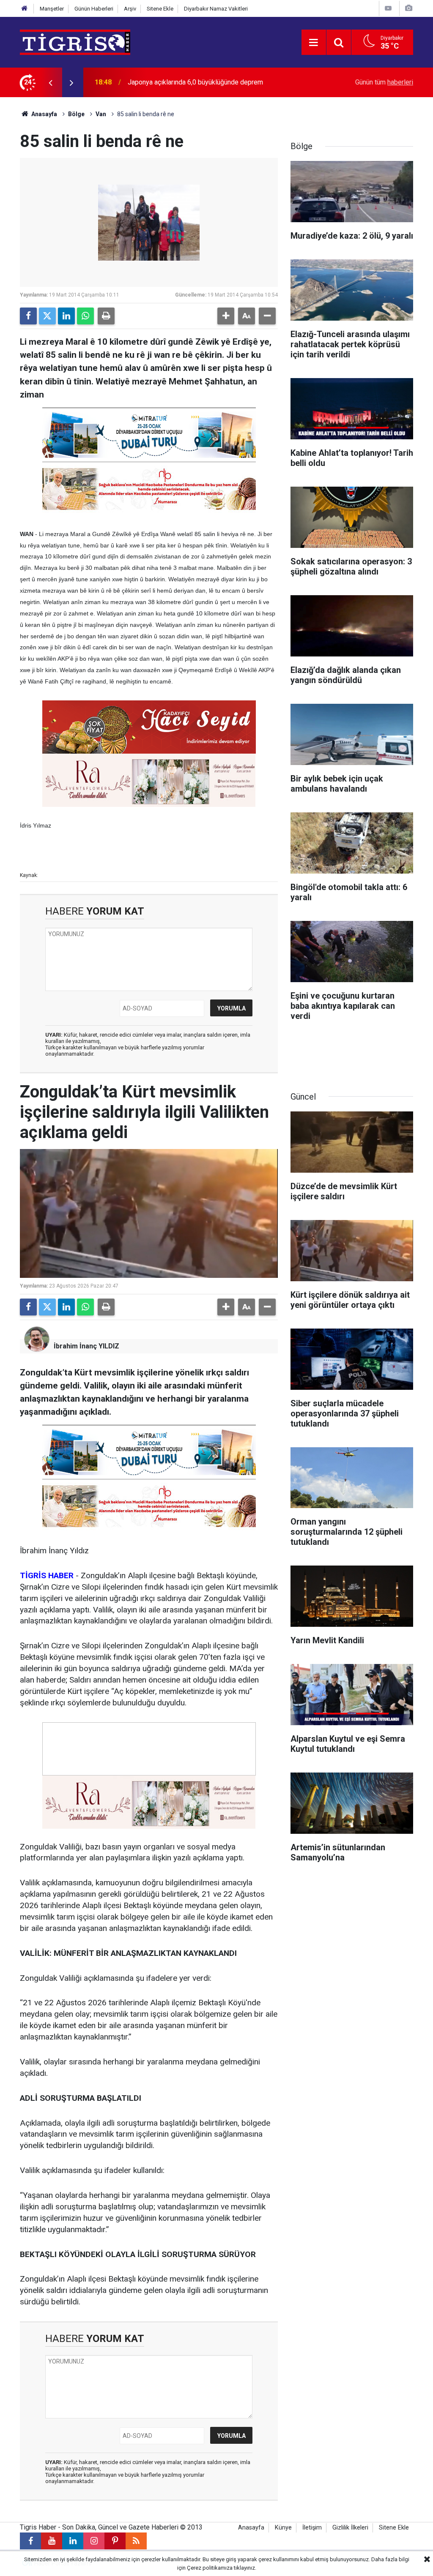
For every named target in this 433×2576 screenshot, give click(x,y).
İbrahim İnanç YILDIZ (86, 1346)
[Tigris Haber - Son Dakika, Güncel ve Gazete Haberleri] (75, 42)
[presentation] (50, 82)
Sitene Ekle (160, 9)
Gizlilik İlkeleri (350, 2528)
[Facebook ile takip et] (30, 2541)
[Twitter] (47, 316)
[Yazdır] (106, 316)
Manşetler (52, 9)
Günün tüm (384, 82)
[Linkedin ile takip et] (73, 2541)
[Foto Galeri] (408, 8)
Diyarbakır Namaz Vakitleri (216, 9)
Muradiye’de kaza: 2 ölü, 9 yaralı (174, 82)
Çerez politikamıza (210, 2568)
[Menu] (314, 43)
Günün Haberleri (94, 9)
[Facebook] (28, 316)
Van (101, 114)
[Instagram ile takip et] (94, 2541)
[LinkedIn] (66, 316)
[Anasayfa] (25, 9)
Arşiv (130, 9)
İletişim (312, 2528)
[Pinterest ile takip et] (115, 2541)
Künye (283, 2528)
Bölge (76, 114)
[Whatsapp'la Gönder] (85, 316)
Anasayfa (44, 114)
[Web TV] (388, 8)
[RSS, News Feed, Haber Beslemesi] (136, 2541)
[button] (226, 316)
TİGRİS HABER (47, 1575)
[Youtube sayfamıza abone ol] (52, 2541)
